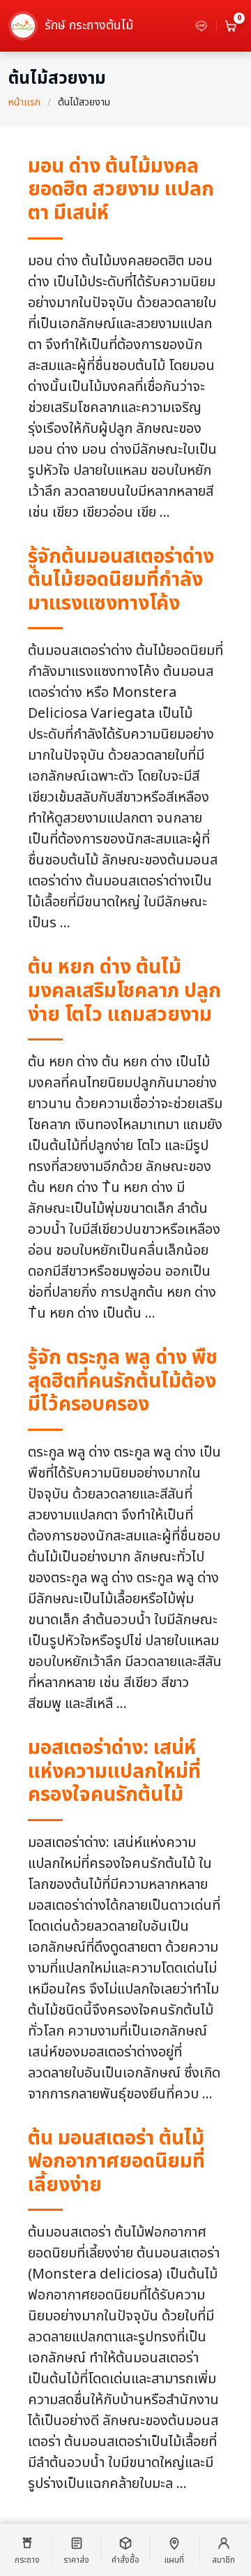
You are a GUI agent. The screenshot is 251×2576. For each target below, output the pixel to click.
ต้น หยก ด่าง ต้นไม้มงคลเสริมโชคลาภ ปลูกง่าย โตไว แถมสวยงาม (124, 991)
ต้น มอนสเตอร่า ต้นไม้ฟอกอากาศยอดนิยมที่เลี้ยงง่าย (116, 2162)
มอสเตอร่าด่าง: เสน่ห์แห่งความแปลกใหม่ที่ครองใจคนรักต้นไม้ (114, 1772)
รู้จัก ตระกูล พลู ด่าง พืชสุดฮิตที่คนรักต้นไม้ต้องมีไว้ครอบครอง (123, 1381)
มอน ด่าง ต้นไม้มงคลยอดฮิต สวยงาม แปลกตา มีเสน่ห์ (121, 190)
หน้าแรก (24, 102)
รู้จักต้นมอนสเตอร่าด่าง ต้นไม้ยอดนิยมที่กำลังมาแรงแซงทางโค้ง (121, 580)
